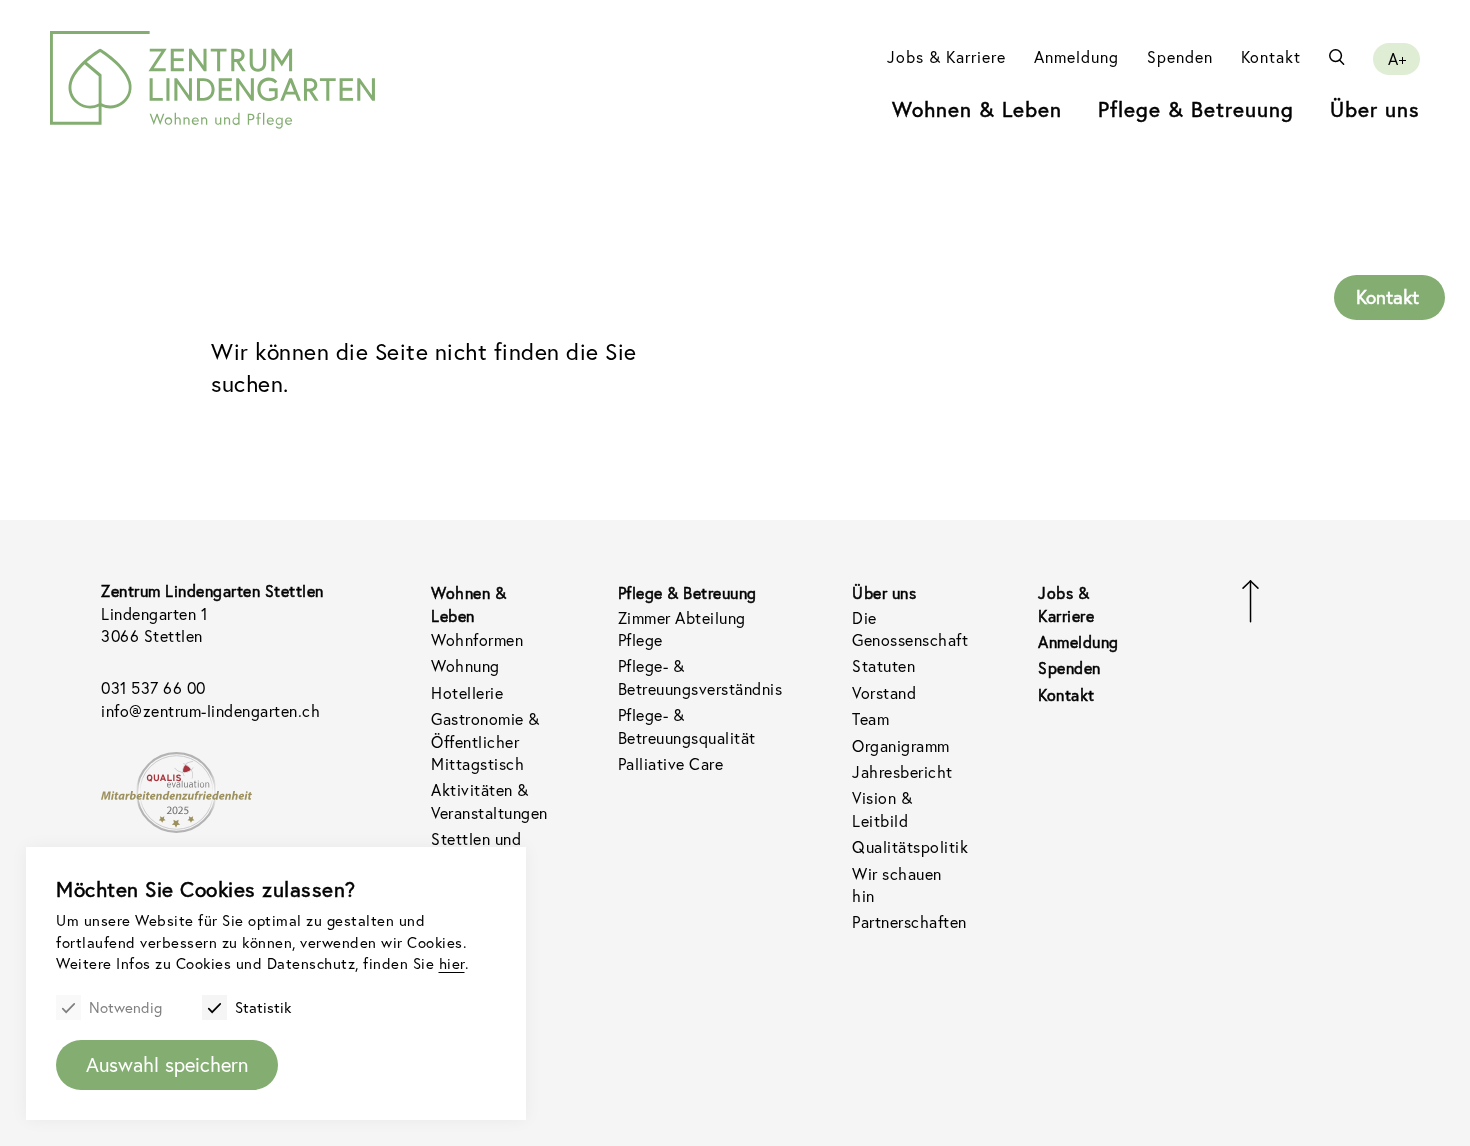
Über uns (1375, 109)
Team (870, 719)
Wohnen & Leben (977, 109)
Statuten (883, 666)
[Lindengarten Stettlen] (212, 80)
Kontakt (1271, 57)
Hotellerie (467, 693)
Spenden (1180, 57)
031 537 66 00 (153, 688)
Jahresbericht (902, 772)
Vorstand (884, 693)
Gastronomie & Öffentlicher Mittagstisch (485, 741)
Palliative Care (671, 764)
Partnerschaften (909, 922)
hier (452, 963)
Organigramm (901, 746)
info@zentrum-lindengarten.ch (210, 711)
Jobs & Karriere (946, 57)
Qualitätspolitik (910, 847)
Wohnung (465, 666)
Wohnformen (477, 640)
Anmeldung (1076, 57)
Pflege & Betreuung (1196, 109)
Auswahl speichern (167, 1064)
